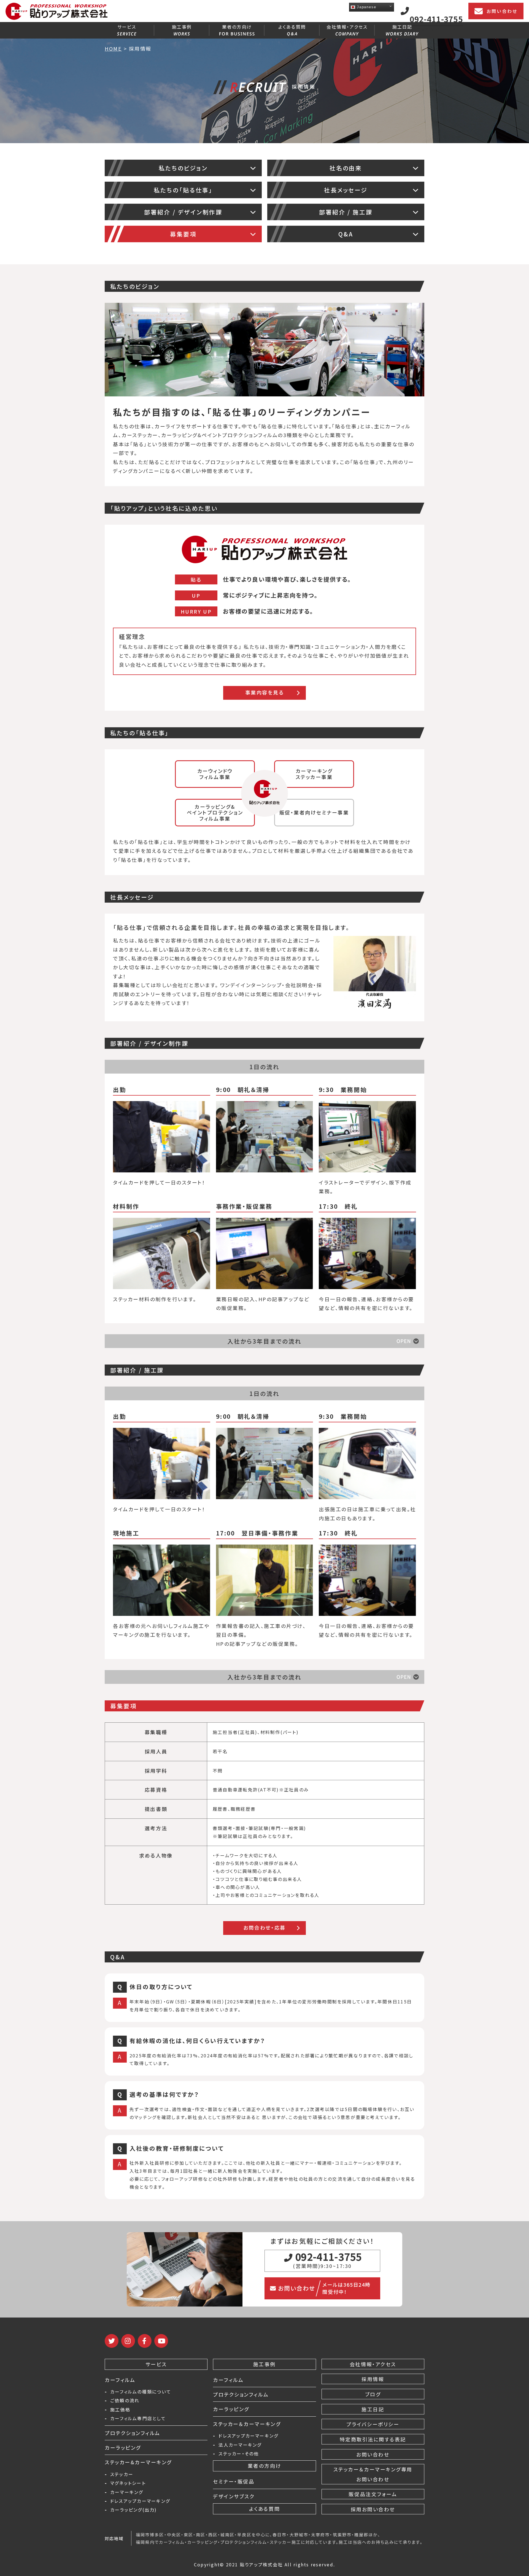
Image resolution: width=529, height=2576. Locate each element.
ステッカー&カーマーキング (138, 2462)
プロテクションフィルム (133, 2433)
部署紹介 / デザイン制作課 (183, 212)
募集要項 (183, 234)
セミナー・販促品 (234, 2481)
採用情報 (373, 2379)
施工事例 (182, 27)
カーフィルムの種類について (141, 2392)
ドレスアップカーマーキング (140, 2501)
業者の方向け (237, 27)
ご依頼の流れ (125, 2400)
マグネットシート (128, 2483)
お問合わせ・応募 (264, 1927)
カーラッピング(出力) (134, 2510)
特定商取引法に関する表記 (373, 2439)
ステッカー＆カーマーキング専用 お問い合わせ (373, 2474)
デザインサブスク (234, 2496)
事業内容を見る (265, 692)
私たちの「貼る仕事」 (183, 190)
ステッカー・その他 (239, 2454)
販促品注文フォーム (373, 2494)
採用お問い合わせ (373, 2509)
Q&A (346, 234)
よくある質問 (292, 27)
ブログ (373, 2394)
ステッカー (122, 2474)
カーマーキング (127, 2492)
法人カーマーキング (240, 2445)
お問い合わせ (502, 11)
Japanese (366, 7)
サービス (127, 27)
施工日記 (402, 27)
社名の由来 (346, 168)
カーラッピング (123, 2447)
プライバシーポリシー (373, 2424)
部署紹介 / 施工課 (346, 212)
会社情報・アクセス (347, 27)
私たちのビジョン (183, 168)
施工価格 (120, 2409)
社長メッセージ (346, 190)
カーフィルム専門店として (138, 2418)
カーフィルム (120, 2380)
